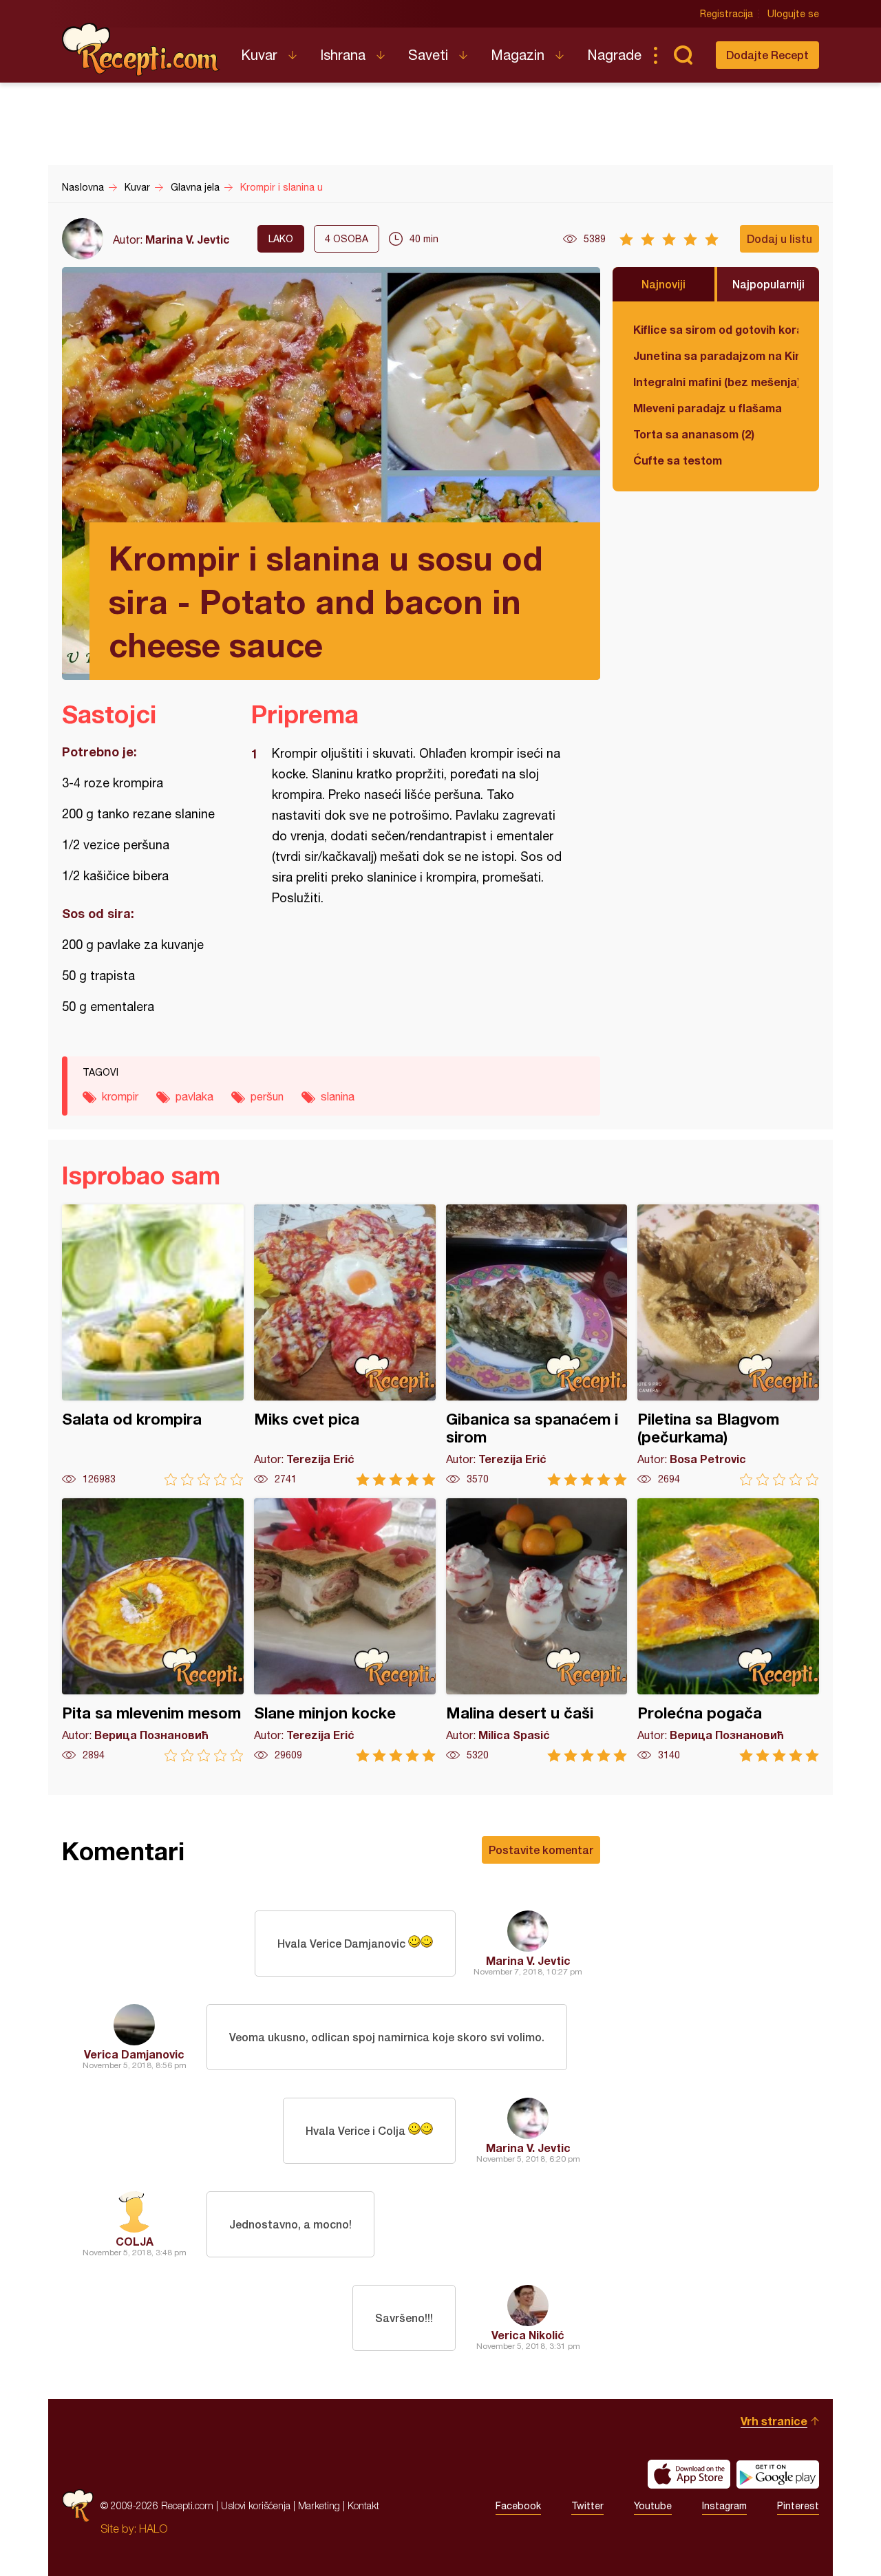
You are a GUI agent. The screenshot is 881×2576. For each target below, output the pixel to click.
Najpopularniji (768, 284)
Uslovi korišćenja (256, 2505)
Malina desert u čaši (537, 1630)
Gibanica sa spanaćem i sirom (537, 1345)
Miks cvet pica (345, 1345)
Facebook (518, 2506)
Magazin (518, 55)
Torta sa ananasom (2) (694, 434)
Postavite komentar (541, 1850)
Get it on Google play (778, 2474)
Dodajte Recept (767, 55)
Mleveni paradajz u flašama (708, 408)
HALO (153, 2529)
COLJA (135, 2241)
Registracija (726, 14)
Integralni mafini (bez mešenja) (716, 382)
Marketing (319, 2505)
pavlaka (194, 1096)
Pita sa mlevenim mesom (153, 1630)
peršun (267, 1096)
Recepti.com (141, 50)
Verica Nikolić (528, 2335)
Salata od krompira (153, 1345)
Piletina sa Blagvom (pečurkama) (728, 1345)
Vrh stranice (774, 2421)
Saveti (428, 55)
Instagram (724, 2506)
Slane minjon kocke (345, 1630)
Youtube (653, 2506)
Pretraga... (683, 55)
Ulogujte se (793, 14)
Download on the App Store (689, 2474)
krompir (120, 1096)
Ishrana (343, 55)
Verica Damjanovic (134, 2054)
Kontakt (363, 2505)
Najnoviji (664, 284)
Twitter (587, 2506)
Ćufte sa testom (678, 460)
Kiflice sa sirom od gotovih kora (716, 329)
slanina (338, 1096)
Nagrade (614, 55)
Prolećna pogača (728, 1630)
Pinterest (798, 2506)
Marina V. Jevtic (188, 239)
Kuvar (259, 55)
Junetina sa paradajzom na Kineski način (716, 355)
